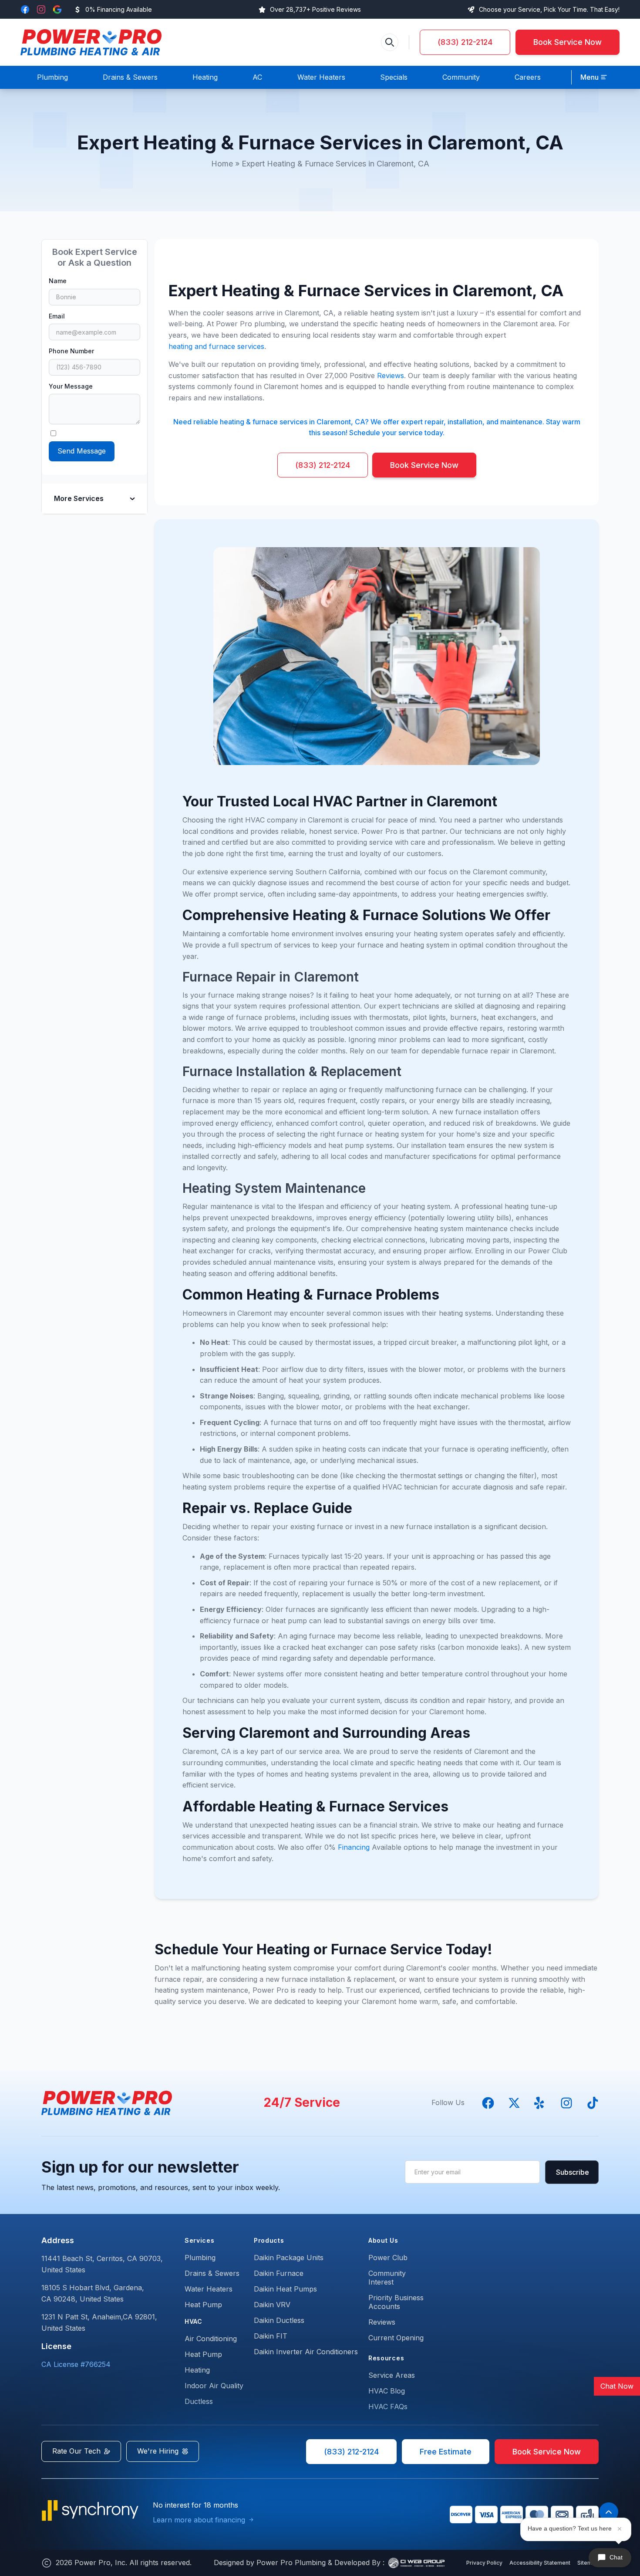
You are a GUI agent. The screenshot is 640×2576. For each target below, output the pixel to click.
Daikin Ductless (279, 2320)
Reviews (391, 376)
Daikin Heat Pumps (285, 2289)
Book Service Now (568, 42)
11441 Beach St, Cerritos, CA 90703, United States (102, 2264)
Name (58, 281)
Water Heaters (209, 2289)
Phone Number (71, 351)
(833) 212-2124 (465, 42)
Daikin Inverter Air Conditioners (306, 2352)
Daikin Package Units (289, 2258)
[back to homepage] (91, 42)
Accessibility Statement (540, 2563)
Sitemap (588, 2563)
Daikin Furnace (279, 2273)
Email (57, 316)
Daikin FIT (271, 2336)
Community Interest (387, 2278)
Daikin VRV (272, 2305)
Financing (354, 1847)
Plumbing (200, 2258)
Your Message (71, 386)
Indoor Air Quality (214, 2386)
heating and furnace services (216, 346)
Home (222, 164)
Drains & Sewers (212, 2273)
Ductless (199, 2401)
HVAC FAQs (388, 2407)
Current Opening (396, 2338)
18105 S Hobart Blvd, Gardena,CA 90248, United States (93, 2293)
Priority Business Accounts (396, 2302)
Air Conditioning (211, 2339)
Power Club (388, 2258)
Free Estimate (446, 2452)
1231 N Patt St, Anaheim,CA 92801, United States (99, 2322)
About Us (383, 2240)
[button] (594, 78)
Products (269, 2240)
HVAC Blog (387, 2391)
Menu (589, 77)
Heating (197, 2370)
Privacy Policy (484, 2563)
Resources (386, 2358)
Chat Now (617, 2386)
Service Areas (392, 2375)
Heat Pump (203, 2305)
